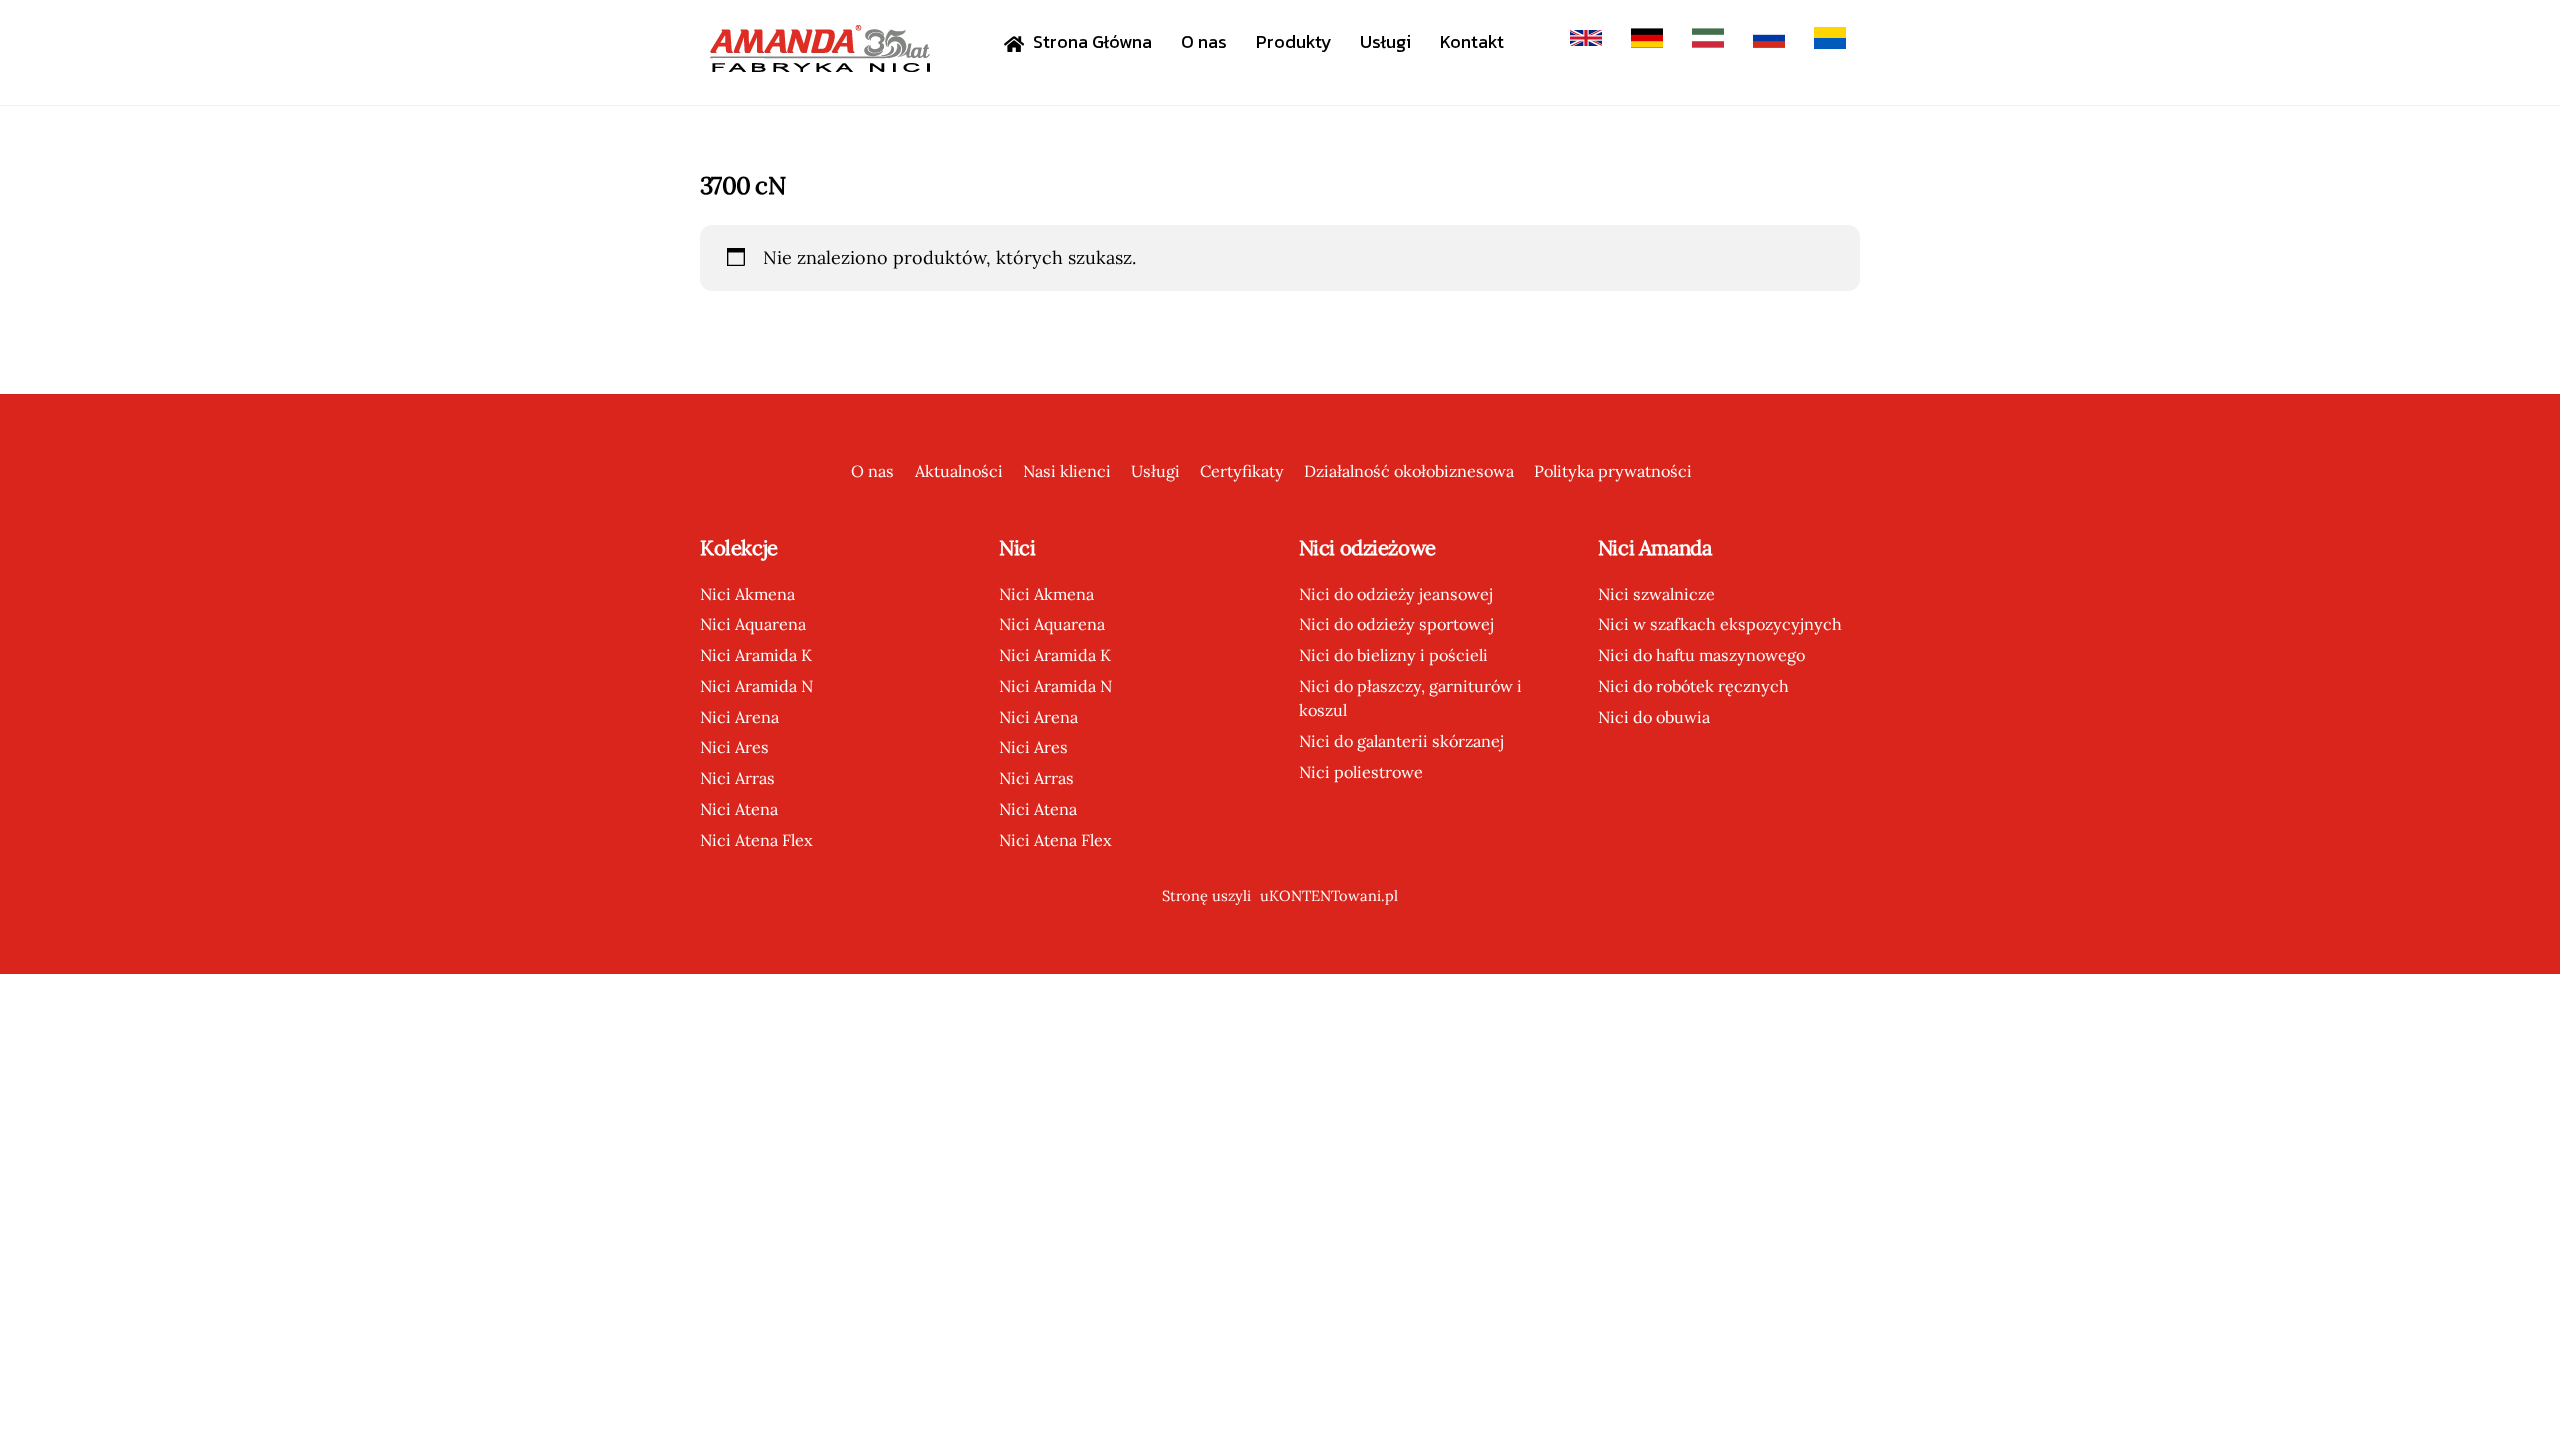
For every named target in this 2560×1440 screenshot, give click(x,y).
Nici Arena (739, 717)
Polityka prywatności (1613, 471)
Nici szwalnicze (1656, 594)
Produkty (1294, 41)
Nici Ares (734, 747)
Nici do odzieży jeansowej (1396, 594)
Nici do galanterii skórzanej (1401, 741)
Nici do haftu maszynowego (1701, 655)
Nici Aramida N (756, 686)
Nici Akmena (747, 594)
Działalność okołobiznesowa (1409, 471)
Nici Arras (737, 778)
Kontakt (1472, 41)
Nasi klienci (1067, 471)
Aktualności (959, 471)
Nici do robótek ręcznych (1693, 686)
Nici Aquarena (753, 624)
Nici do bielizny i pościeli (1393, 655)
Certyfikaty (1242, 471)
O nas (1204, 41)
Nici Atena (739, 809)
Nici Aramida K (756, 655)
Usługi (1385, 41)
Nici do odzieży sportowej (1396, 624)
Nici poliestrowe (1361, 772)
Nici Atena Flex (756, 840)
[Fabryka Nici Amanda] (820, 62)
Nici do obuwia (1654, 717)
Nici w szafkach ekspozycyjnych (1720, 624)
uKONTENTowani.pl (1329, 895)
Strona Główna (1090, 41)
